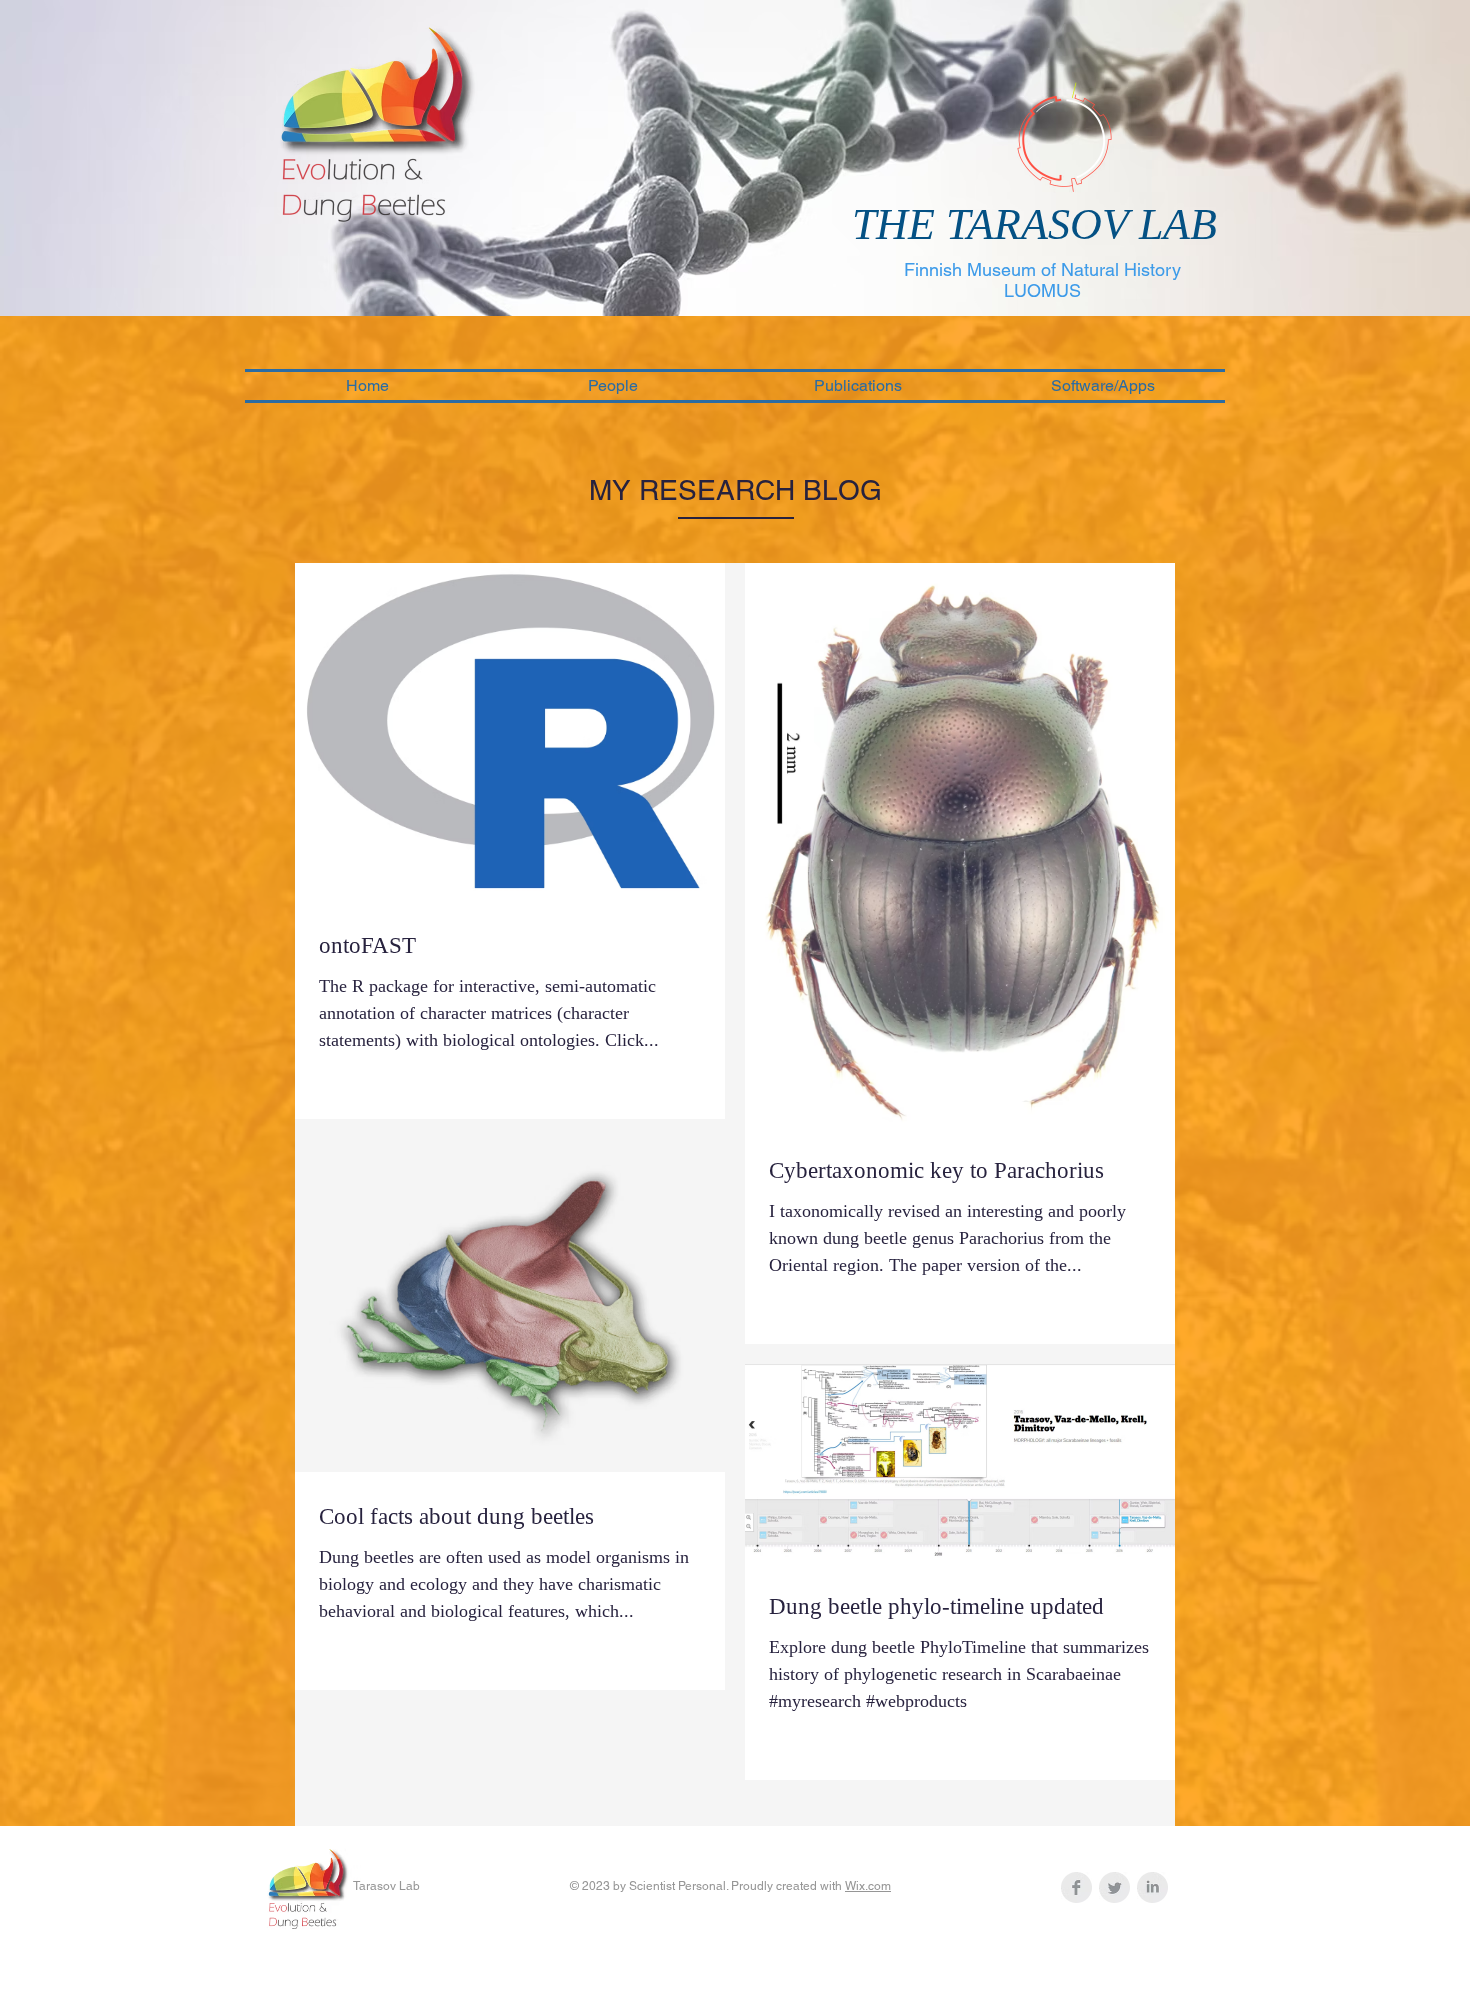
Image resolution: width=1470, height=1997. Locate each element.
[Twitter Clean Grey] (1114, 1887)
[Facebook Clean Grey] (1076, 1887)
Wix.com (868, 1886)
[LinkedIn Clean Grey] (1152, 1887)
